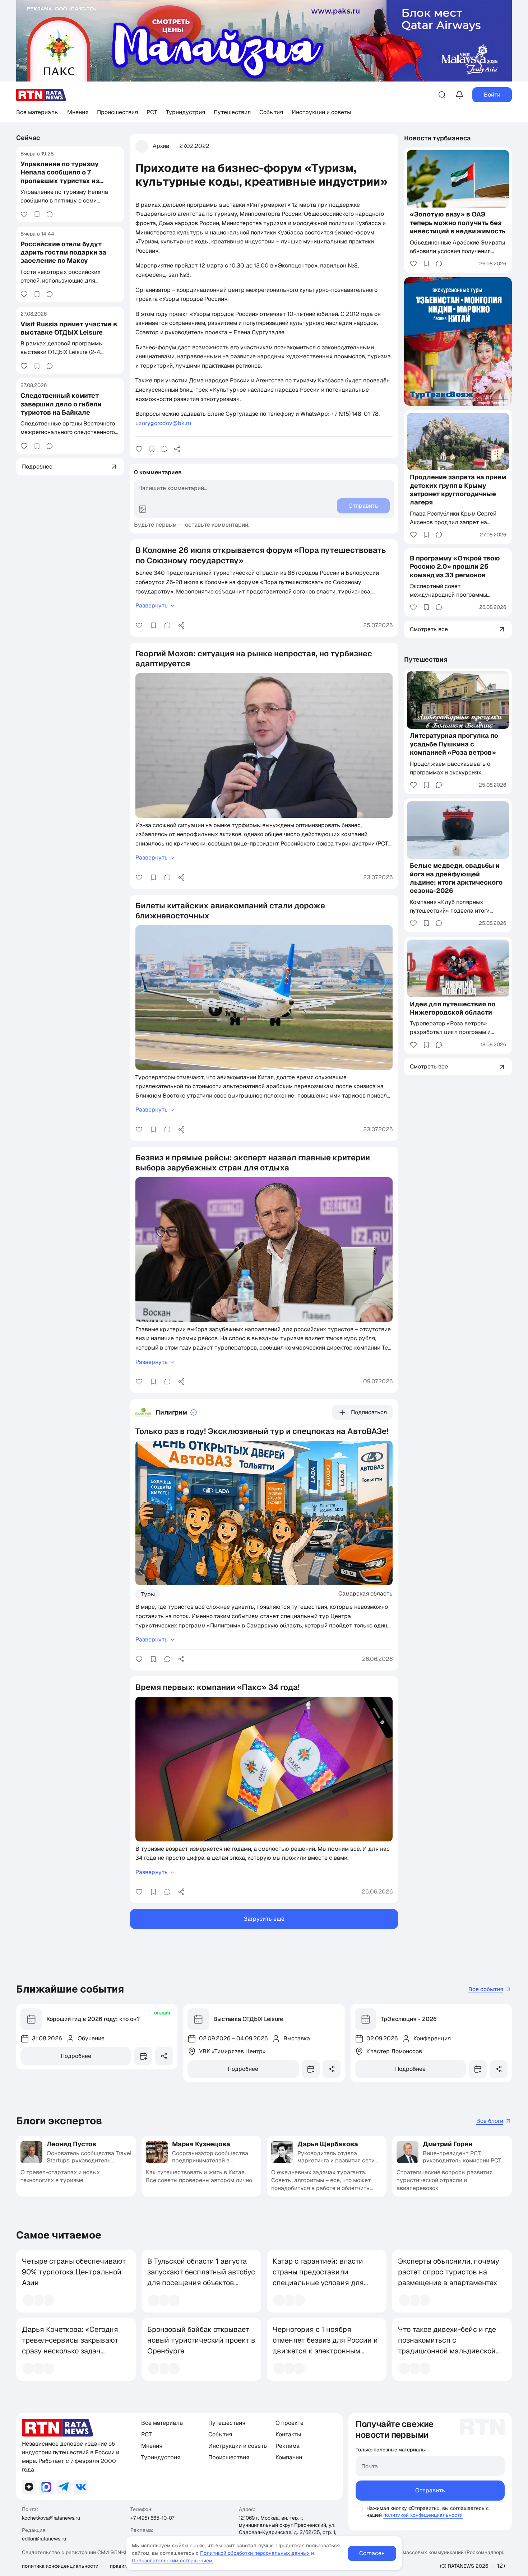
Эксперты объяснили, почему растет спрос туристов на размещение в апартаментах (449, 2272)
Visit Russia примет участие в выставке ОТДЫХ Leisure (69, 328)
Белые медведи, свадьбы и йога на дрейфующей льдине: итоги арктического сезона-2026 (456, 878)
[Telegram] (64, 2487)
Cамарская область (365, 1593)
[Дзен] (29, 2487)
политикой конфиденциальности (423, 2515)
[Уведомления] (459, 95)
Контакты (288, 2434)
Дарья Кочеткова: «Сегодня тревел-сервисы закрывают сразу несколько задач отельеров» (70, 2346)
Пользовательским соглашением (172, 2561)
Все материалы (37, 112)
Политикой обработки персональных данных (255, 2553)
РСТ (152, 112)
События (271, 112)
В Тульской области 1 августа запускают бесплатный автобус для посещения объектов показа (201, 2277)
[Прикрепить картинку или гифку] (143, 509)
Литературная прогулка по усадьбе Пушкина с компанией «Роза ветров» (454, 744)
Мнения (78, 112)
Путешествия (232, 112)
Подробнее (76, 2056)
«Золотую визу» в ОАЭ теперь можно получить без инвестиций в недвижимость (458, 223)
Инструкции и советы (321, 112)
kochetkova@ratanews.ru (51, 2518)
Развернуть (152, 605)
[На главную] (41, 95)
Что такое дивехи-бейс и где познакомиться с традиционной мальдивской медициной (447, 2346)
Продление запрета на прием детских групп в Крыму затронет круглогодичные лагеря (458, 490)
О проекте (290, 2423)
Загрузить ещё (264, 1919)
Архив (161, 146)
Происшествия (117, 112)
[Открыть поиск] (442, 95)
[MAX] (46, 2487)
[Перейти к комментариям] (50, 214)
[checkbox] (359, 2509)
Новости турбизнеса (437, 138)
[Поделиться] (177, 449)
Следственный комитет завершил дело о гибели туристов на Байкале (61, 404)
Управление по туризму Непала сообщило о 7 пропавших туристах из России (60, 176)
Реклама (288, 2446)
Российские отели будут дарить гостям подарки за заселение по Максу (63, 252)
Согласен (372, 2553)
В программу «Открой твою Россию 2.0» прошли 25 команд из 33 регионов (455, 567)
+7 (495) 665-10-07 (152, 2518)
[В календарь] (143, 2056)
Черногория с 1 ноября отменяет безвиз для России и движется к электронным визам (325, 2346)
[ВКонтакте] (81, 2487)
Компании (289, 2457)
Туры (148, 1594)
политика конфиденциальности (60, 2566)
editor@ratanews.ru (44, 2539)
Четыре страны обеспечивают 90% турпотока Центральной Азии (74, 2272)
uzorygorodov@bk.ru (163, 423)
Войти (492, 95)
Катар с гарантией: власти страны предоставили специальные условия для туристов (318, 2277)
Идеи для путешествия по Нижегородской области (453, 1008)
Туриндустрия (186, 112)
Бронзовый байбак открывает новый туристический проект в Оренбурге (201, 2340)
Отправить (430, 2490)
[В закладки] (37, 214)
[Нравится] (24, 214)
